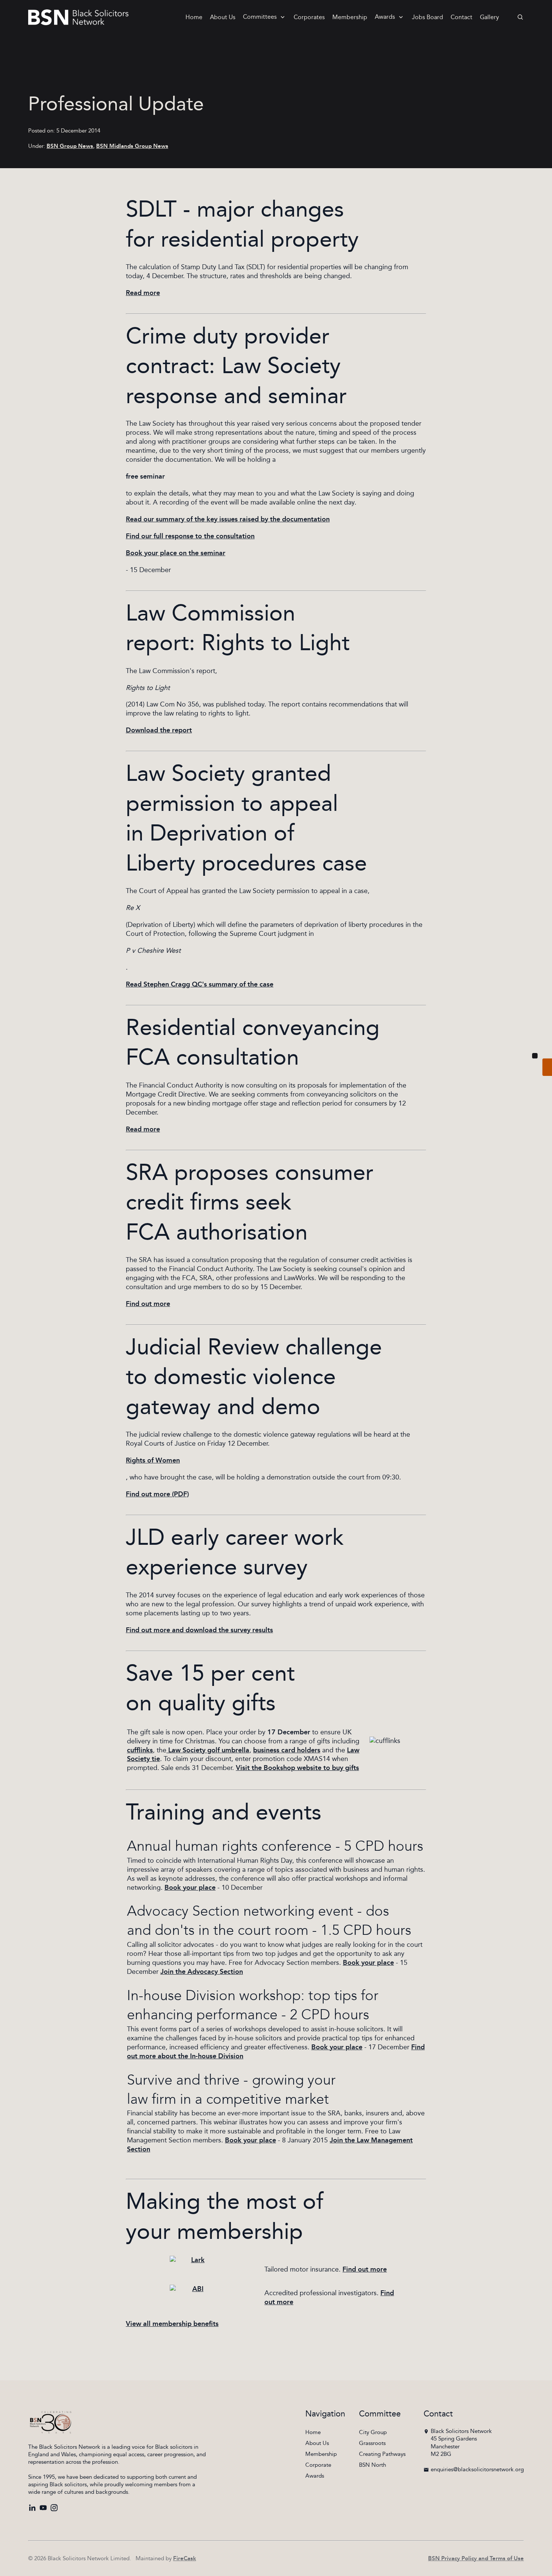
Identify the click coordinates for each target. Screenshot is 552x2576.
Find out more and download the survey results (199, 1630)
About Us (223, 17)
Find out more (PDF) (157, 1494)
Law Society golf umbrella (208, 1750)
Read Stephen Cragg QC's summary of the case (200, 985)
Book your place (190, 1888)
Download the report (159, 731)
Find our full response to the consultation (190, 536)
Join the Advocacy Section (202, 1972)
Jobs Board (428, 17)
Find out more (148, 1304)
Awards (385, 17)
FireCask (185, 2559)
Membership (350, 17)
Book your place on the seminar (176, 553)
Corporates (309, 17)
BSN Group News (70, 146)
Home (194, 17)
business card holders (287, 1750)
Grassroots (372, 2443)
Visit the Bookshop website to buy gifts (297, 1768)
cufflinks (140, 1750)
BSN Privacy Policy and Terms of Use (476, 2559)
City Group (373, 2432)
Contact (462, 17)
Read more (143, 293)
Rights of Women (153, 1461)
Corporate (318, 2465)
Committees (260, 17)
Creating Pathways (382, 2454)
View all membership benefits (172, 2324)
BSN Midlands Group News (132, 146)
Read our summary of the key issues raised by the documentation (228, 520)
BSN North (373, 2465)
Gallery (489, 17)
